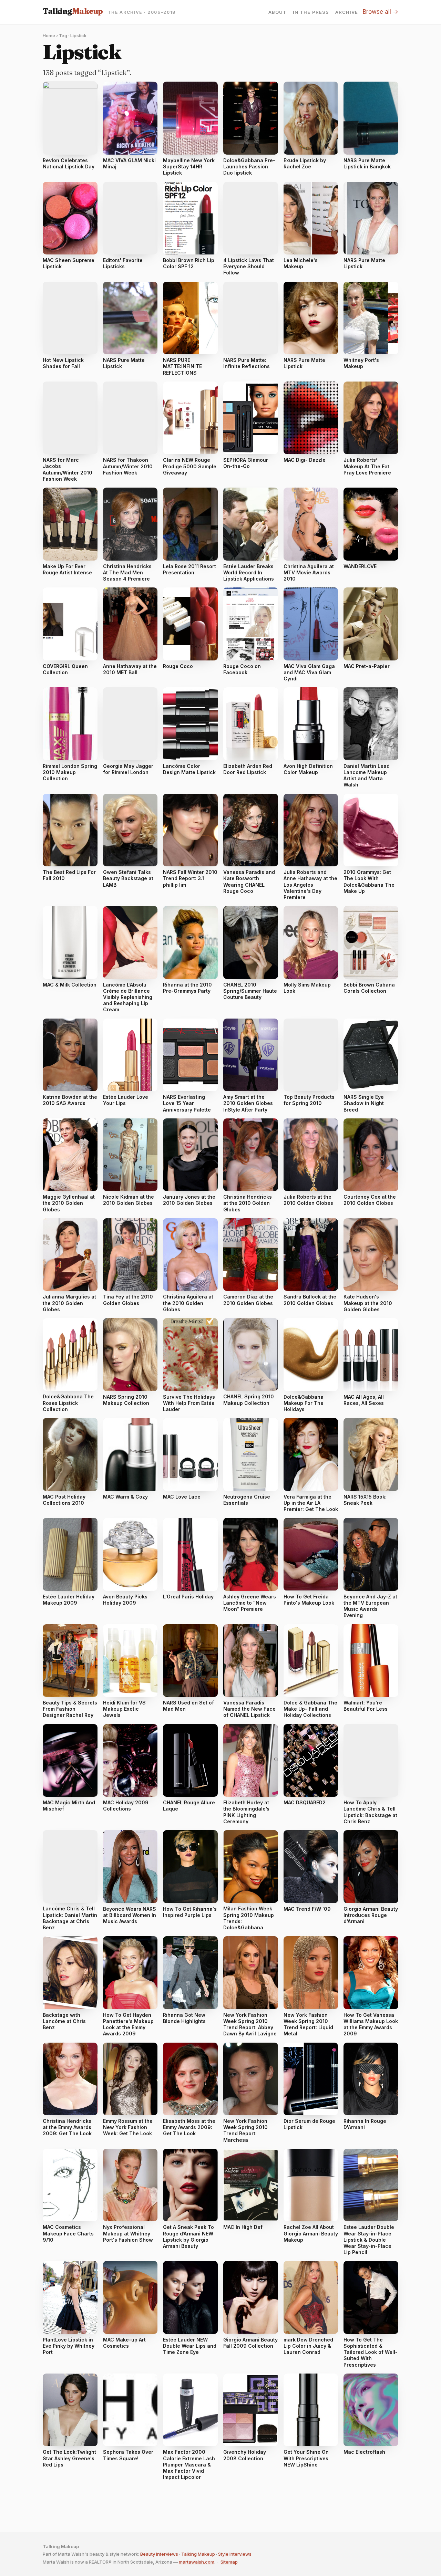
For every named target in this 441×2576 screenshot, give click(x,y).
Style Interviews (235, 2554)
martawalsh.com (197, 2562)
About (278, 12)
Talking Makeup (198, 2554)
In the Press (311, 12)
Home (49, 35)
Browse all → (381, 12)
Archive (347, 12)
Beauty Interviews (159, 2554)
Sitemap (229, 2562)
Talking (73, 11)
